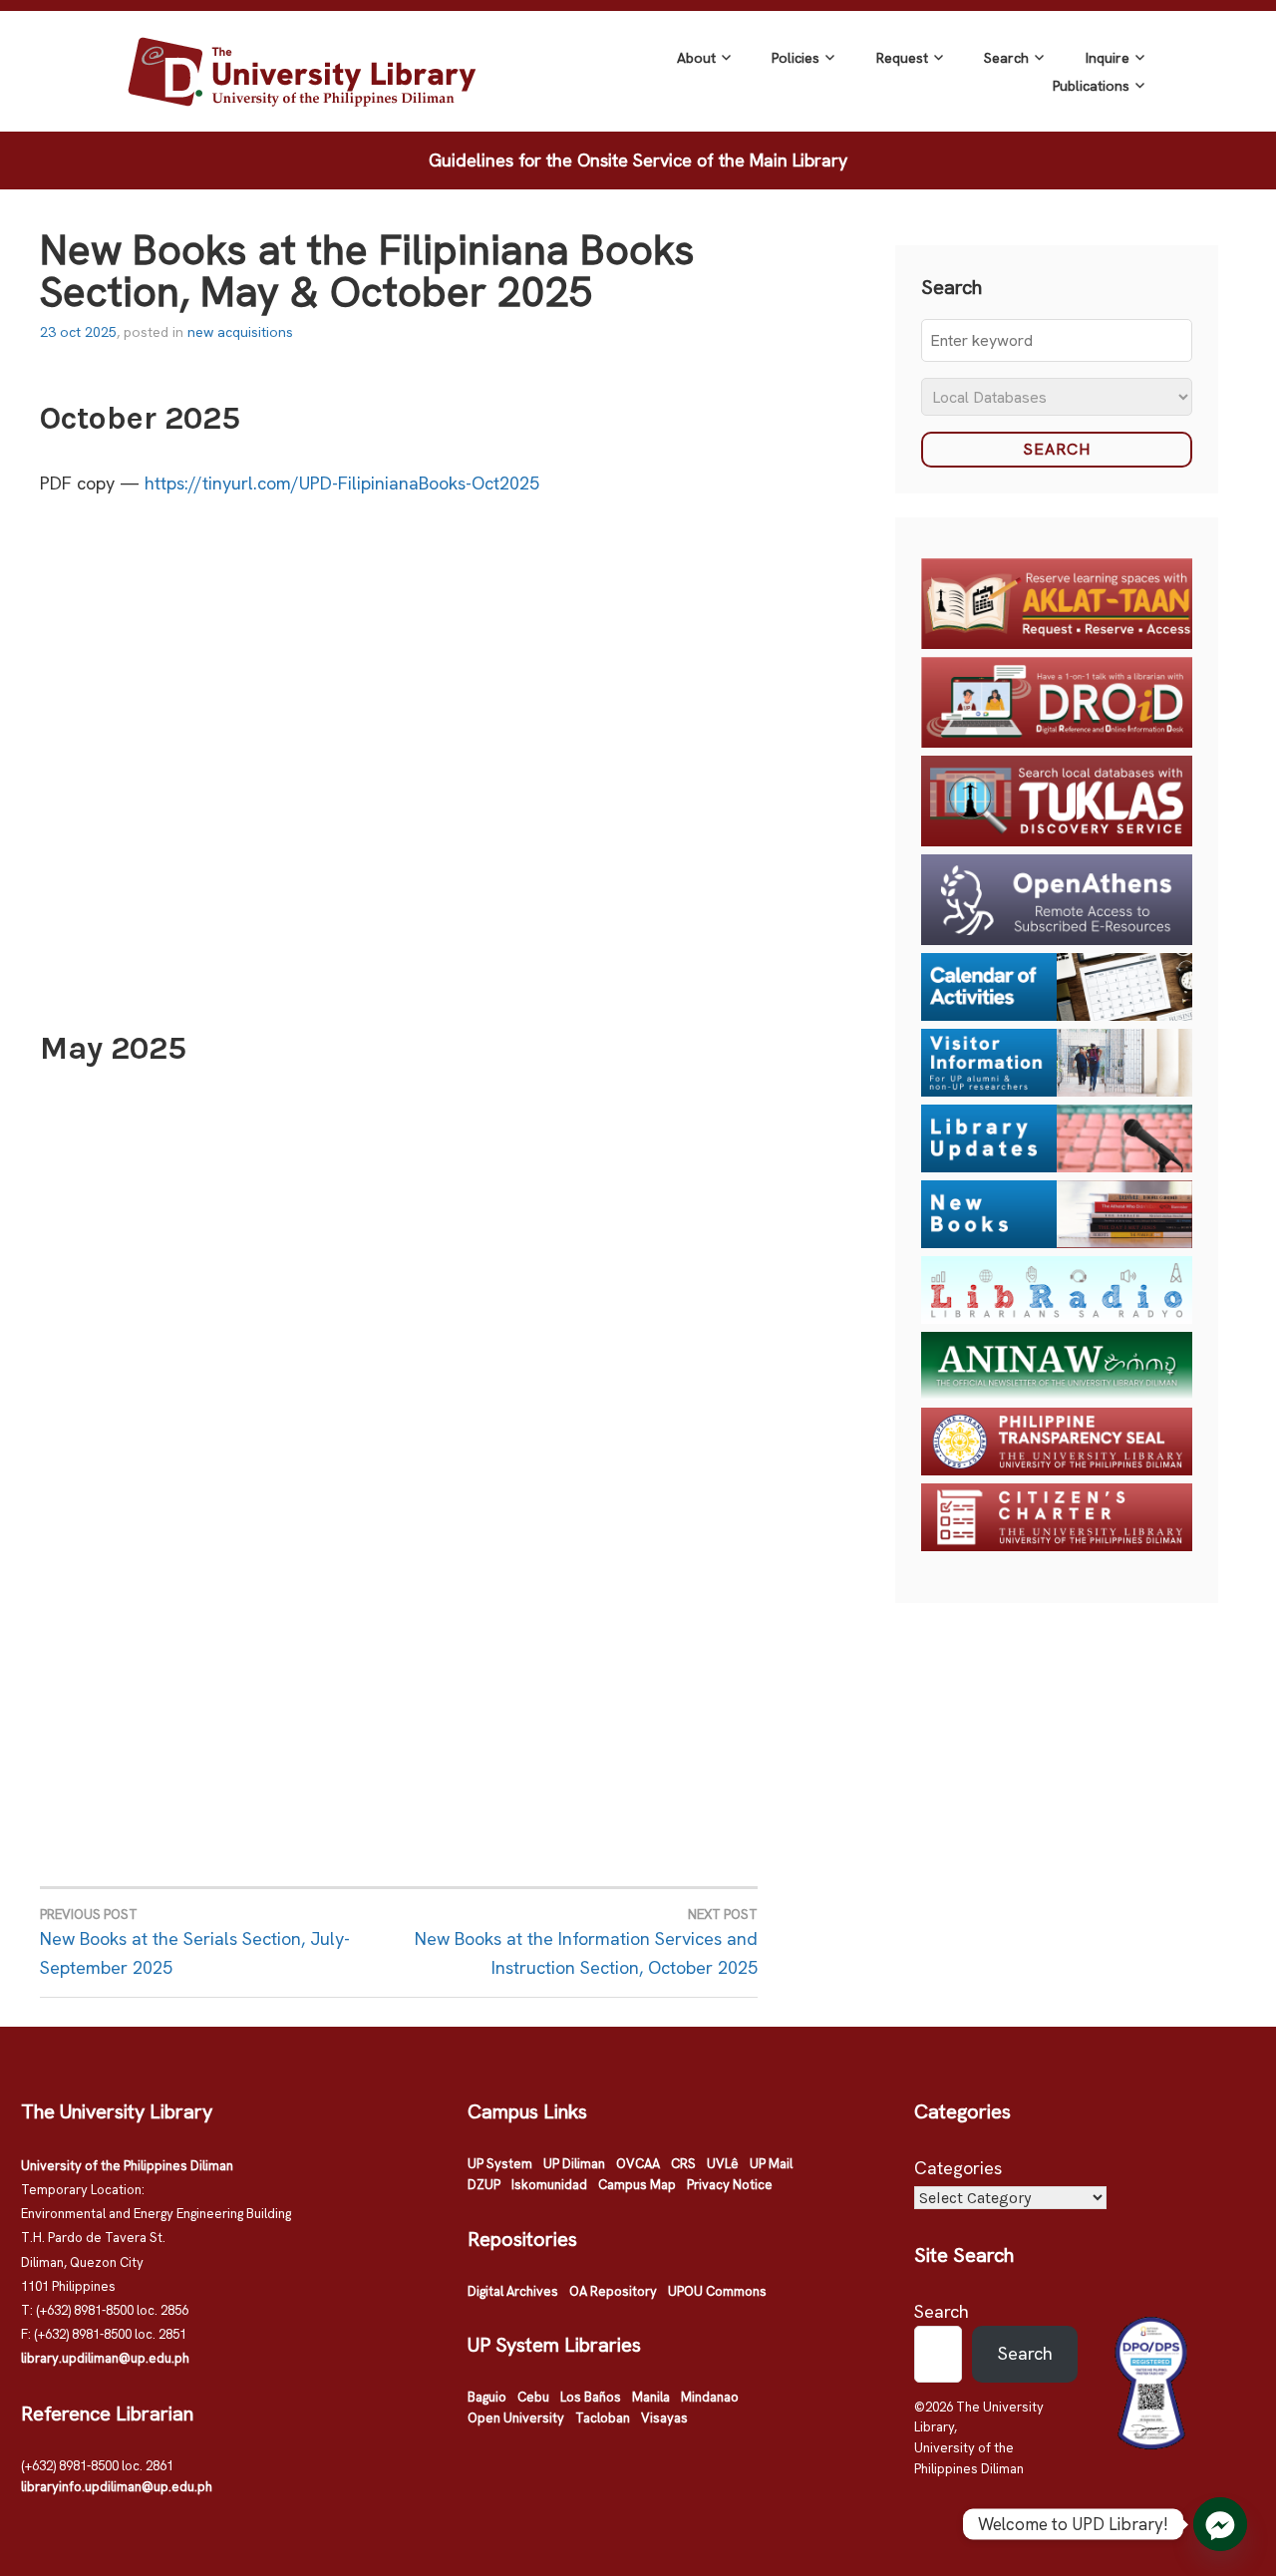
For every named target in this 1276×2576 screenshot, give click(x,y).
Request (902, 58)
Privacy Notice (730, 2185)
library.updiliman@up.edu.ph (105, 2358)
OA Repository (613, 2291)
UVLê (723, 2164)
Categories (958, 2168)
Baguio (487, 2397)
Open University (516, 2418)
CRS (683, 2164)
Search (1006, 58)
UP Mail (771, 2164)
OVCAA (638, 2164)
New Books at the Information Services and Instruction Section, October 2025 (586, 1942)
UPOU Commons (717, 2291)
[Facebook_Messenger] (1220, 2524)
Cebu (533, 2397)
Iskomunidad (549, 2185)
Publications (1091, 86)
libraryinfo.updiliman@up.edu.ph (117, 2487)
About (696, 58)
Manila (651, 2397)
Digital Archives (513, 2291)
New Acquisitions (240, 332)
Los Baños (591, 2397)
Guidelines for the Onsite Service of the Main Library (638, 160)
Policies (796, 58)
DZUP (484, 2185)
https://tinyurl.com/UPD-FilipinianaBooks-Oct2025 (342, 483)
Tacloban (603, 2418)
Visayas (664, 2418)
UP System (500, 2164)
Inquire (1108, 58)
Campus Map (637, 2185)
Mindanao (710, 2397)
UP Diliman (574, 2164)
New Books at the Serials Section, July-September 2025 (195, 1942)
